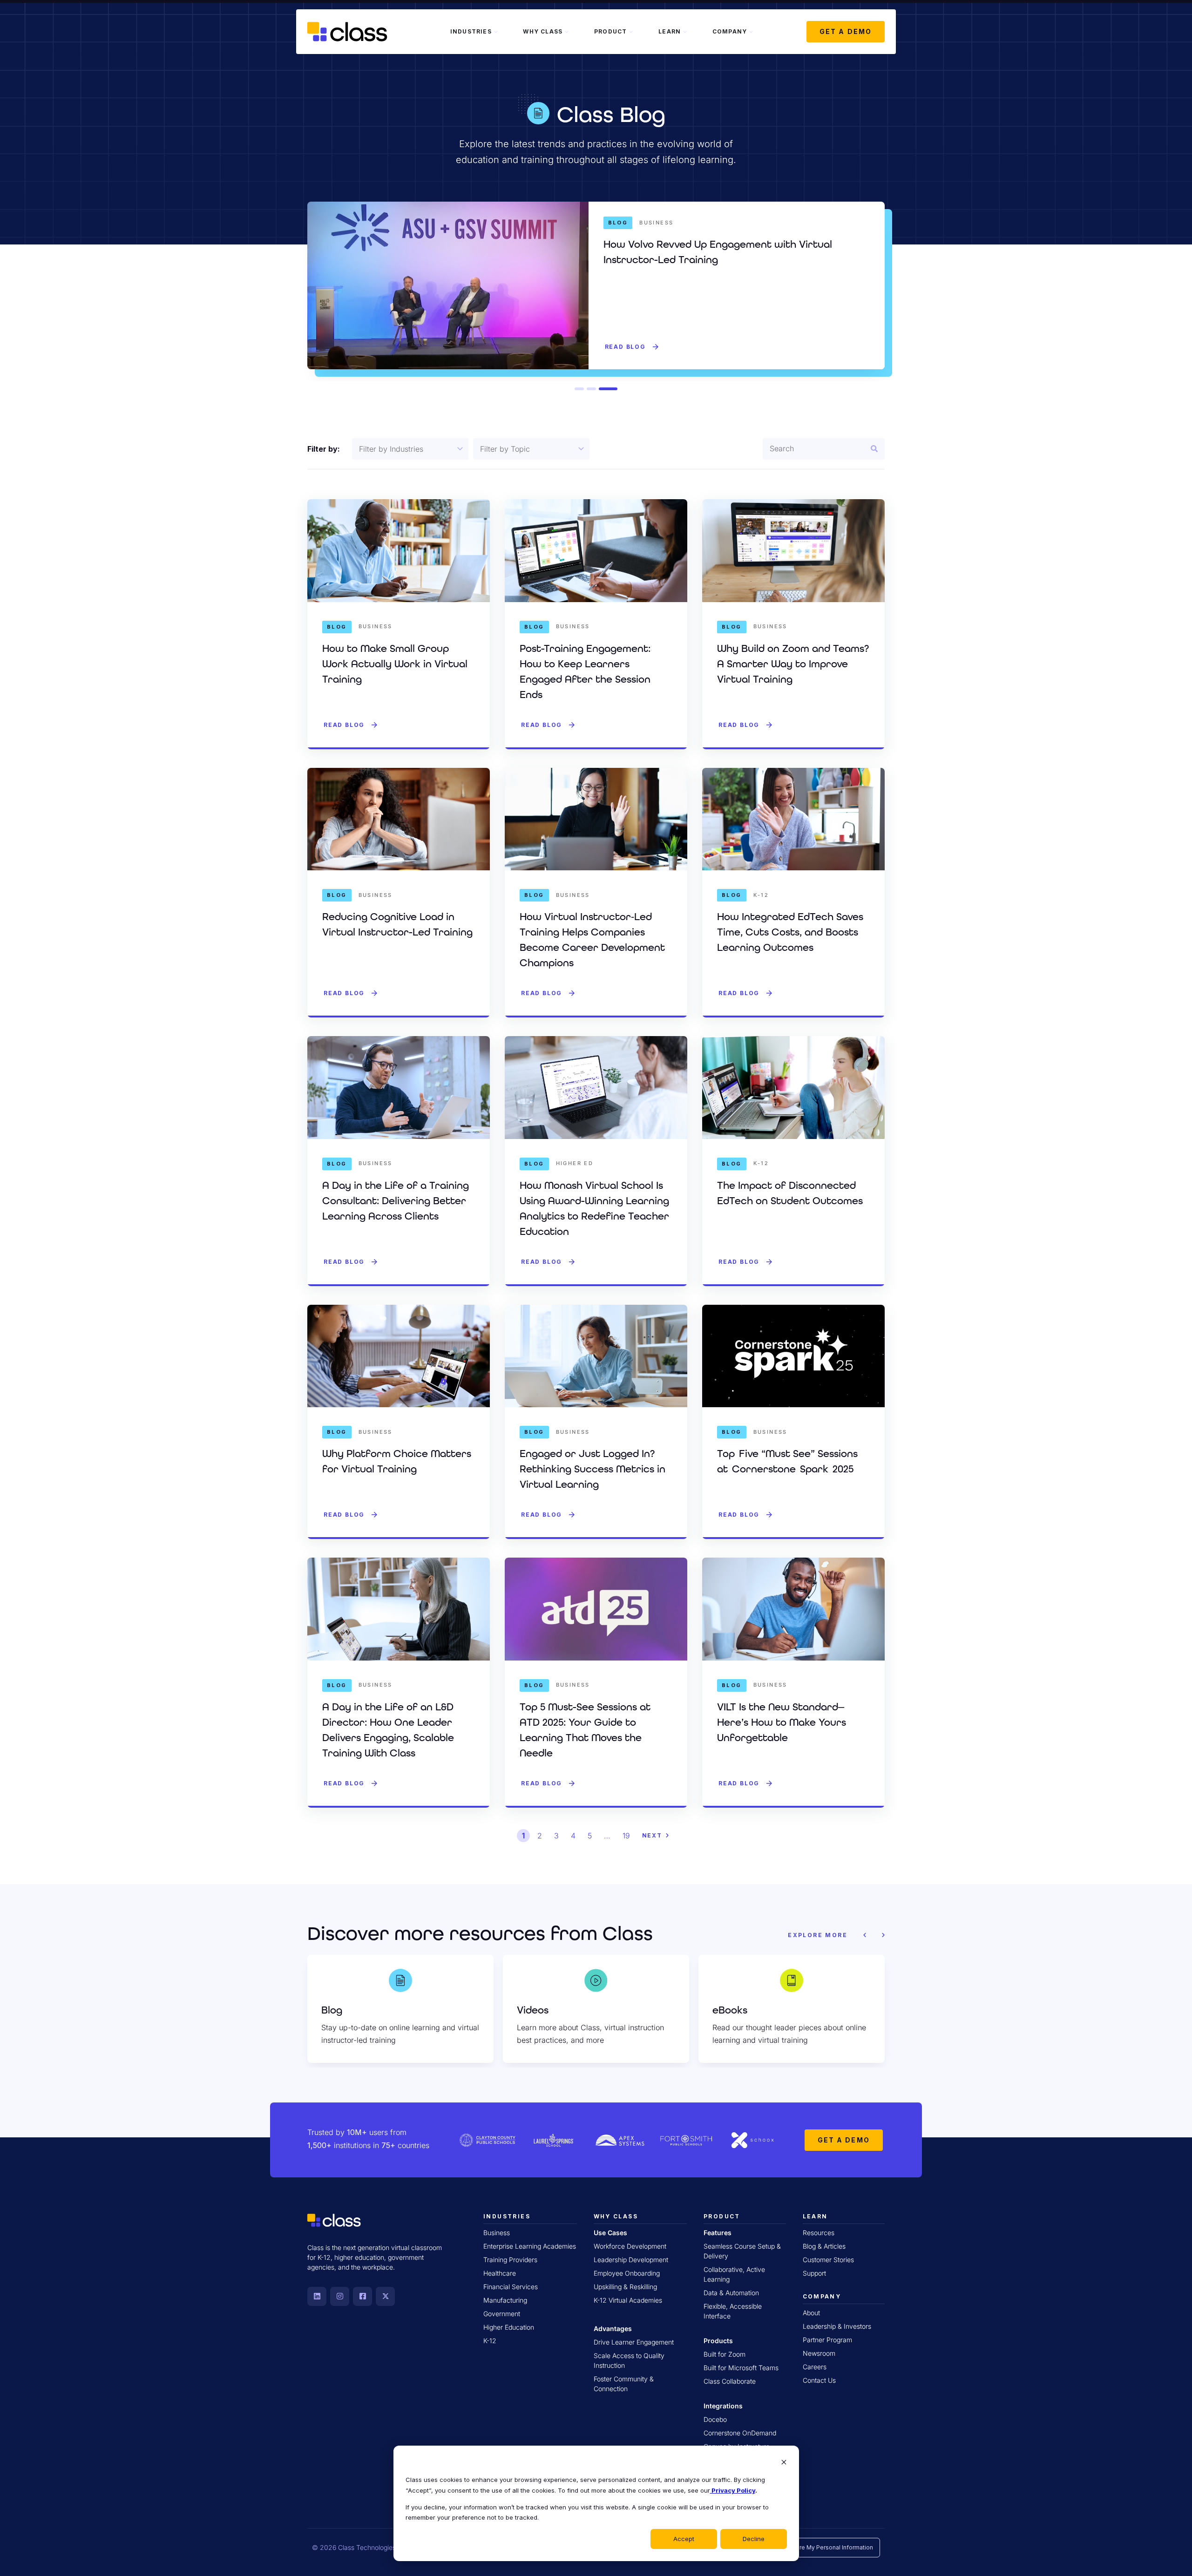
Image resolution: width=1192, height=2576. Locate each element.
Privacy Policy (733, 2490)
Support (814, 2273)
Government (502, 2314)
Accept (684, 2539)
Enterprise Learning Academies (530, 2246)
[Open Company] (751, 32)
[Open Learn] (685, 32)
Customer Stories (828, 2260)
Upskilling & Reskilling (625, 2287)
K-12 (490, 2341)
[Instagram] (340, 2296)
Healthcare (500, 2273)
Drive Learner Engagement (634, 2342)
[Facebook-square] (362, 2296)
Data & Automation (731, 2293)
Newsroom (819, 2353)
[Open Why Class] (567, 32)
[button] (584, 389)
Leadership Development (631, 2260)
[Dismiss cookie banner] (784, 2463)
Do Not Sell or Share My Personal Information (812, 2547)
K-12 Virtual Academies (628, 2300)
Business (497, 2233)
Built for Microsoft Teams (741, 2368)
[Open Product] (631, 32)
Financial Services (511, 2287)
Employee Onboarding (627, 2273)
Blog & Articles (824, 2246)
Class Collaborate (730, 2381)
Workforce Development (630, 2246)
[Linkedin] (317, 2296)
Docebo (715, 2419)
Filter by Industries (391, 449)
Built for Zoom (725, 2354)
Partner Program (827, 2340)
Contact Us (819, 2380)
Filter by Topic (505, 449)
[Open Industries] (496, 32)
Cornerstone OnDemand (740, 2433)
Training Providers (510, 2260)
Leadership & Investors (837, 2326)
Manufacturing (505, 2300)
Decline (754, 2539)
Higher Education (509, 2327)
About (811, 2313)
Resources (819, 2233)
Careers (815, 2367)
